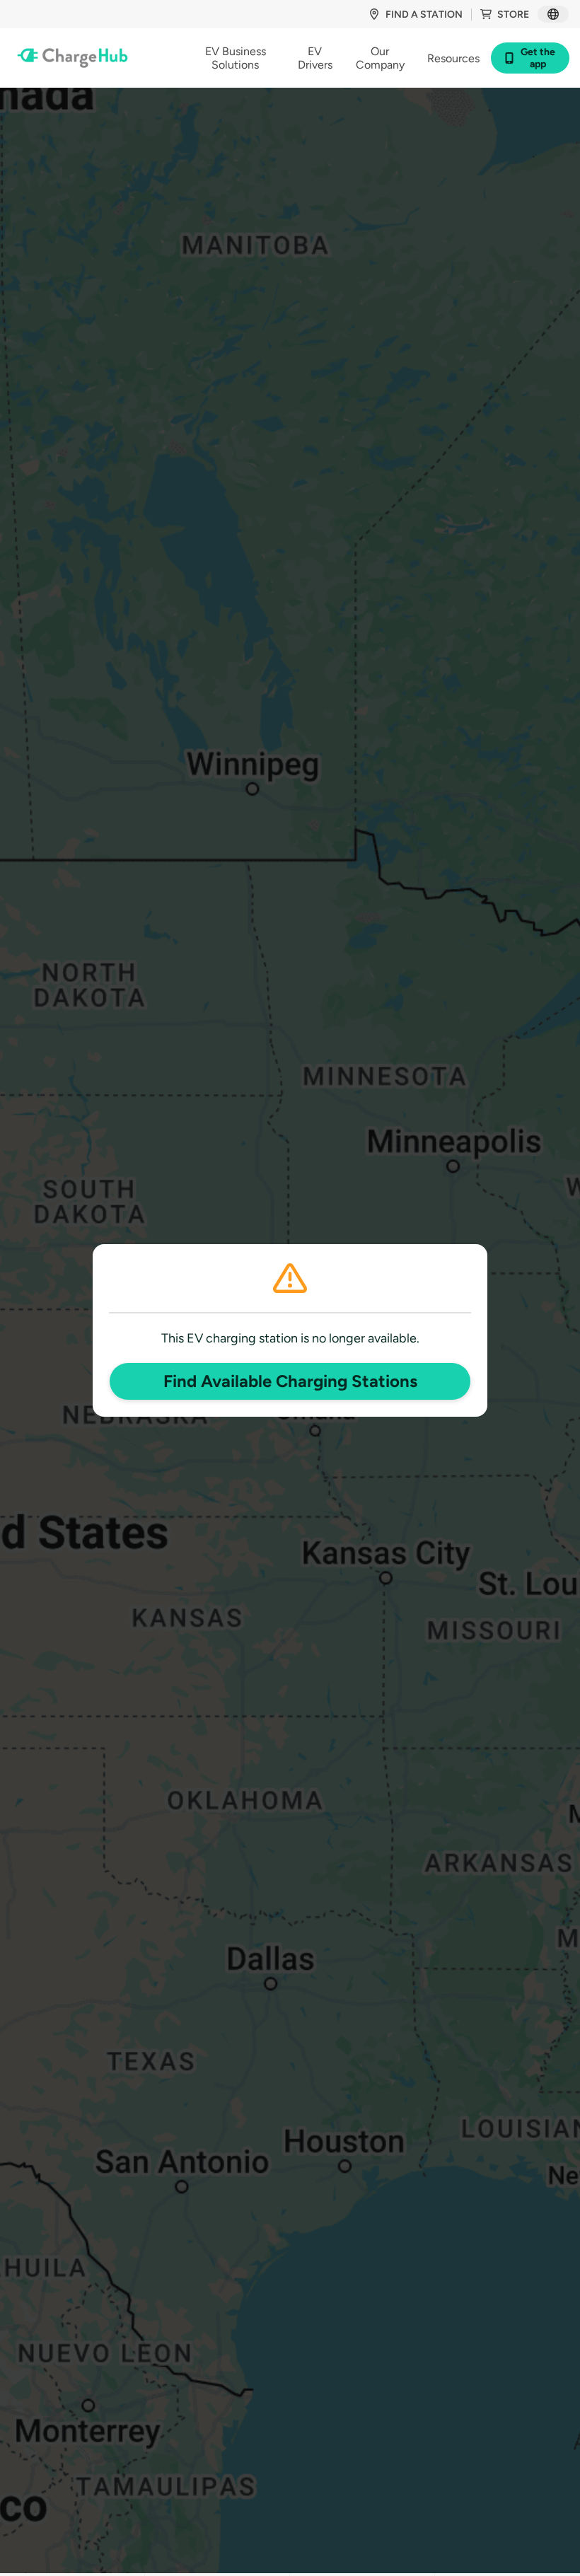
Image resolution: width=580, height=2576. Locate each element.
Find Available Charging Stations (290, 1381)
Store (513, 14)
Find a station (424, 14)
